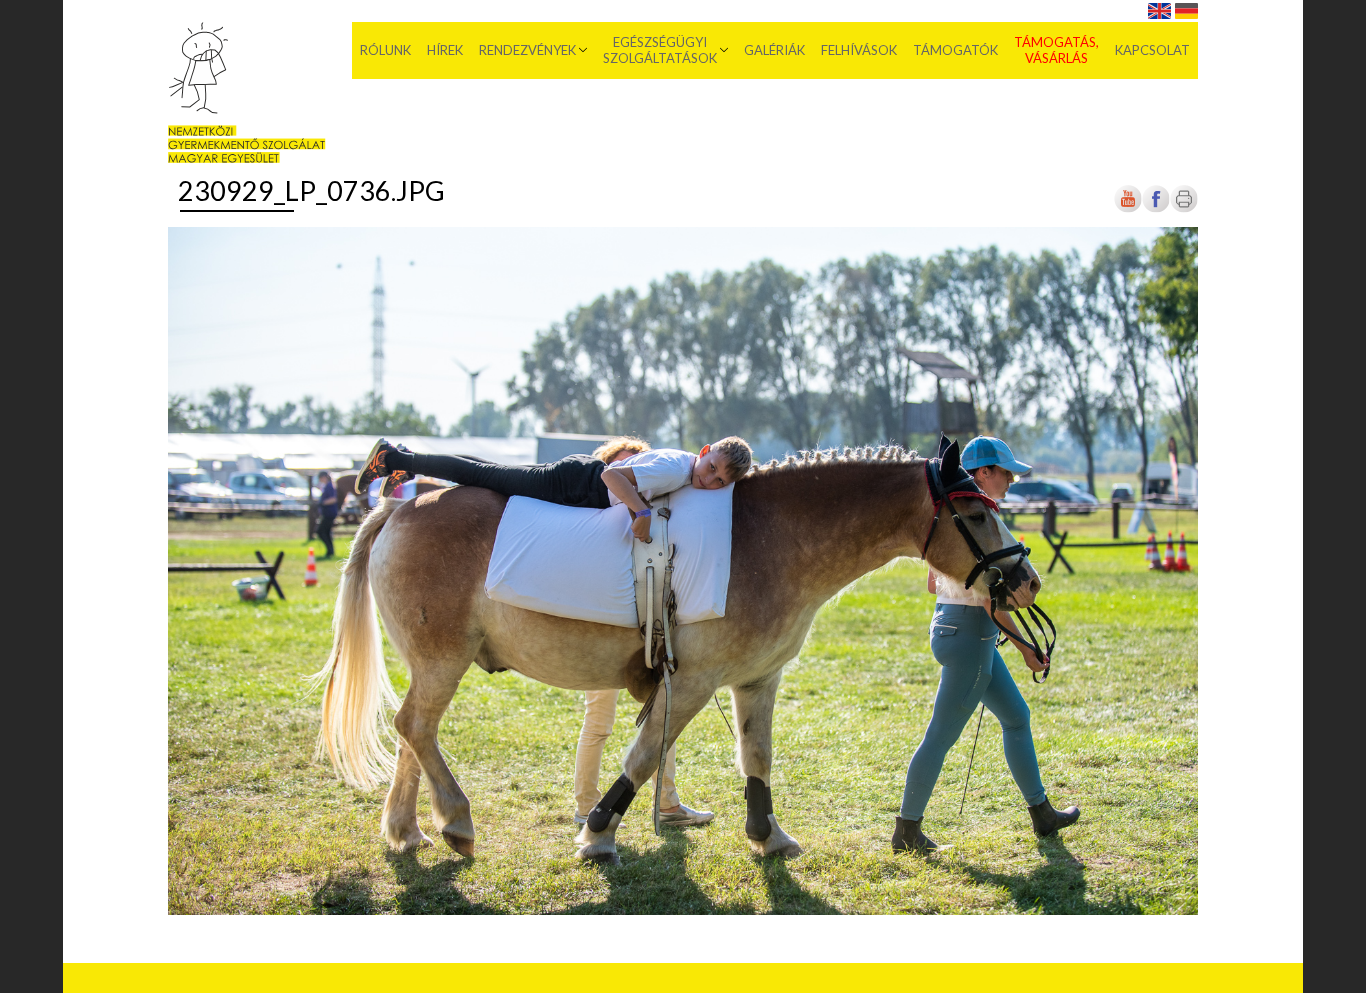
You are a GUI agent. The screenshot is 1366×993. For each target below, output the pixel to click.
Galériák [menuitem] (774, 50)
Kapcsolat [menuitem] (1152, 50)
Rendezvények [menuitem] (527, 50)
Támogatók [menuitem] (955, 50)
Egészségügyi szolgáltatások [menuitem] (660, 50)
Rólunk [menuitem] (385, 50)
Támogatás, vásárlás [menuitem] (1056, 50)
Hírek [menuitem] (445, 50)
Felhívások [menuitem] (859, 50)
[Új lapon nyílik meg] (1156, 209)
